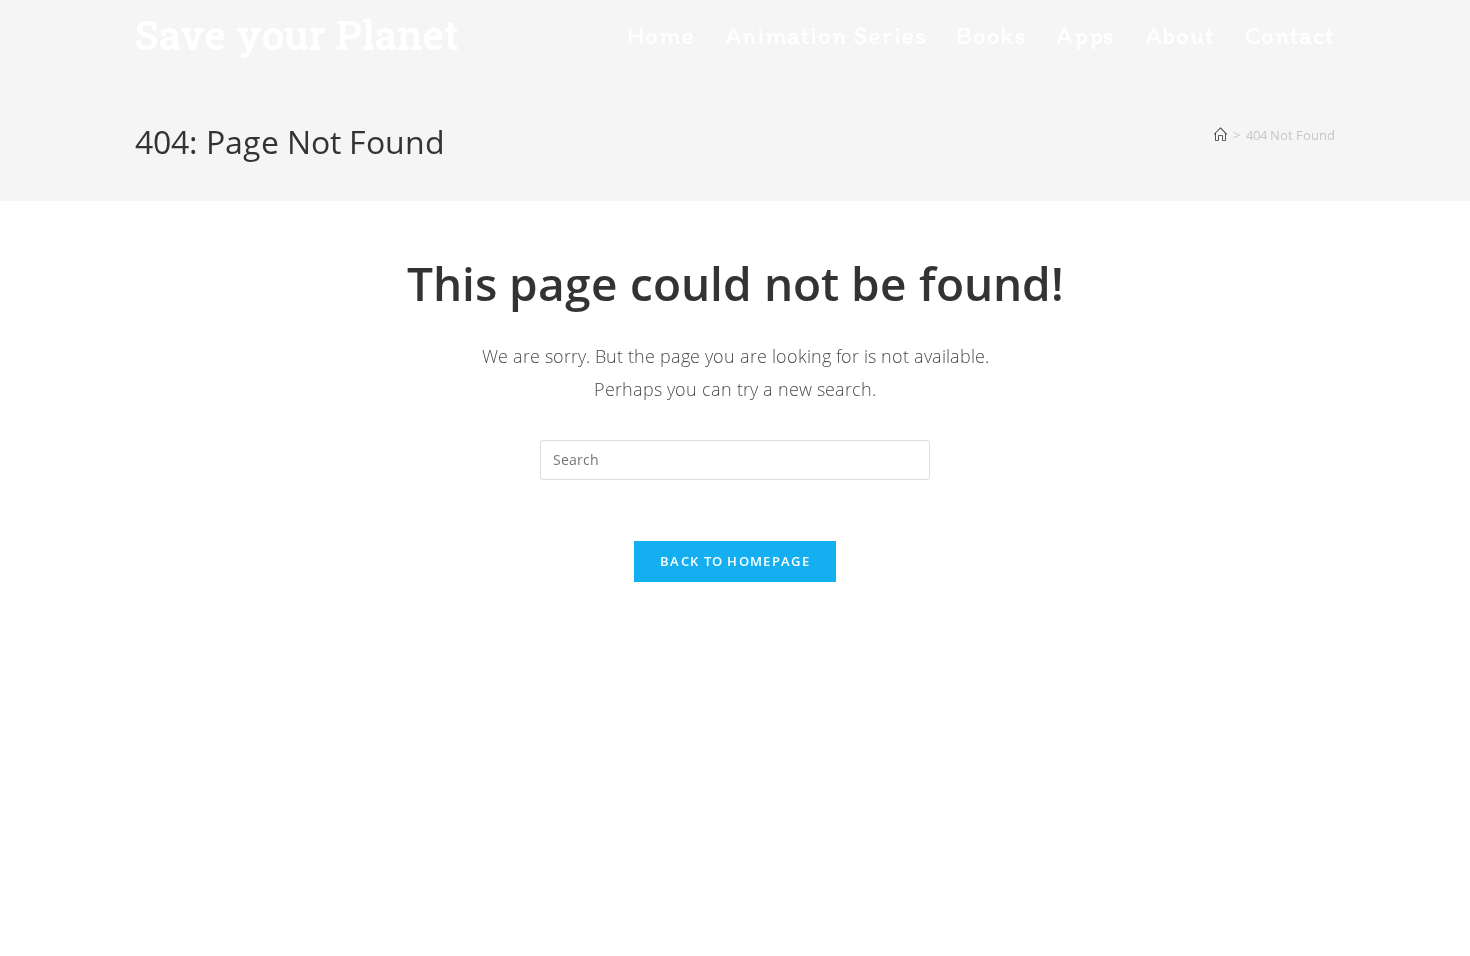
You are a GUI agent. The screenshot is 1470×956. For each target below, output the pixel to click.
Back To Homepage (735, 561)
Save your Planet (297, 34)
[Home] (1220, 135)
